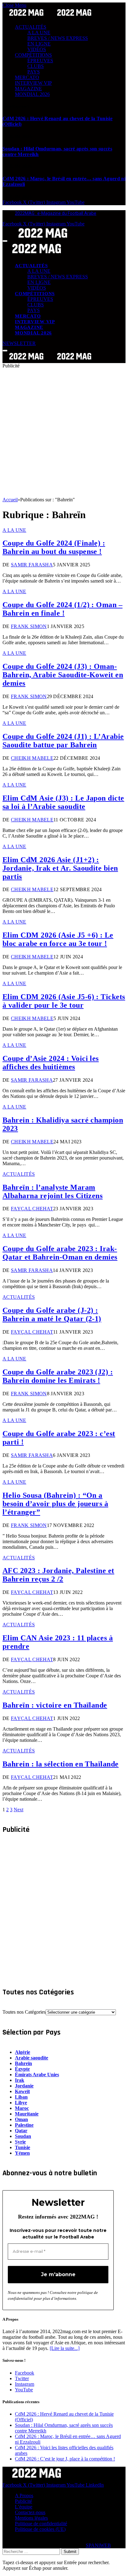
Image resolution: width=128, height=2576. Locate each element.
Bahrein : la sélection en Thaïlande (61, 1764)
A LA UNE (39, 33)
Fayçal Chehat (32, 1209)
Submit (70, 2552)
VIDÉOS (37, 49)
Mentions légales (31, 2518)
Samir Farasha (32, 565)
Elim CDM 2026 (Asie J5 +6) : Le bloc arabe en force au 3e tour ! (58, 939)
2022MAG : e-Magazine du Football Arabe (56, 213)
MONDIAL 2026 (32, 94)
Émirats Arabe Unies (37, 2075)
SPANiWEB (98, 2545)
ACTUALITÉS (31, 27)
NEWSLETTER (19, 343)
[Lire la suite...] (65, 2348)
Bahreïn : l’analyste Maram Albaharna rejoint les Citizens (53, 1191)
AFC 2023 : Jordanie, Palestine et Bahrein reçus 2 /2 (58, 1575)
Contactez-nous (30, 2512)
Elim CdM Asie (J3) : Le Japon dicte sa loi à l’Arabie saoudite (63, 802)
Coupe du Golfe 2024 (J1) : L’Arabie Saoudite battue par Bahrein (63, 741)
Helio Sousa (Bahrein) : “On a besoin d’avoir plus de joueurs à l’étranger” (55, 1504)
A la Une (14, 530)
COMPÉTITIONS (33, 55)
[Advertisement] (64, 433)
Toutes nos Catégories (24, 2012)
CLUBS (36, 66)
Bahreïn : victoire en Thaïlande (55, 1705)
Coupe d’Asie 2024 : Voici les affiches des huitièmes (51, 1063)
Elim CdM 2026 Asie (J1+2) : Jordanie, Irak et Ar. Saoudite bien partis (60, 868)
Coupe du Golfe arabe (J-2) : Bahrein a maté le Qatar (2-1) (52, 1314)
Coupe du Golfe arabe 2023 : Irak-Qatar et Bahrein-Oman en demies (60, 1253)
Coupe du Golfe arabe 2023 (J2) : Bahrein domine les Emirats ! (58, 1376)
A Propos (24, 2496)
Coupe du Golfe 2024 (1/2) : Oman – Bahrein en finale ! (62, 609)
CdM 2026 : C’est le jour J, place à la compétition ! (65, 2459)
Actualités (19, 1174)
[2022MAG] (50, 360)
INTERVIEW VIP (33, 83)
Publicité (23, 2501)
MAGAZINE (28, 89)
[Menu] (5, 241)
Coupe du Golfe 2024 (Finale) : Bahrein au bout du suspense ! (54, 547)
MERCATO (27, 77)
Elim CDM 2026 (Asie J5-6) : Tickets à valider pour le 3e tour (64, 1001)
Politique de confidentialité (41, 2524)
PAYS (34, 72)
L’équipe (24, 2507)
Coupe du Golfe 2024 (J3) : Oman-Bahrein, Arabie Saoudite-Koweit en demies (63, 675)
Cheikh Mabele (32, 758)
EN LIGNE (39, 44)
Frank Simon (29, 626)
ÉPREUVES (40, 61)
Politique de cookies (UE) (40, 2529)
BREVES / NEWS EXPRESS (58, 38)
